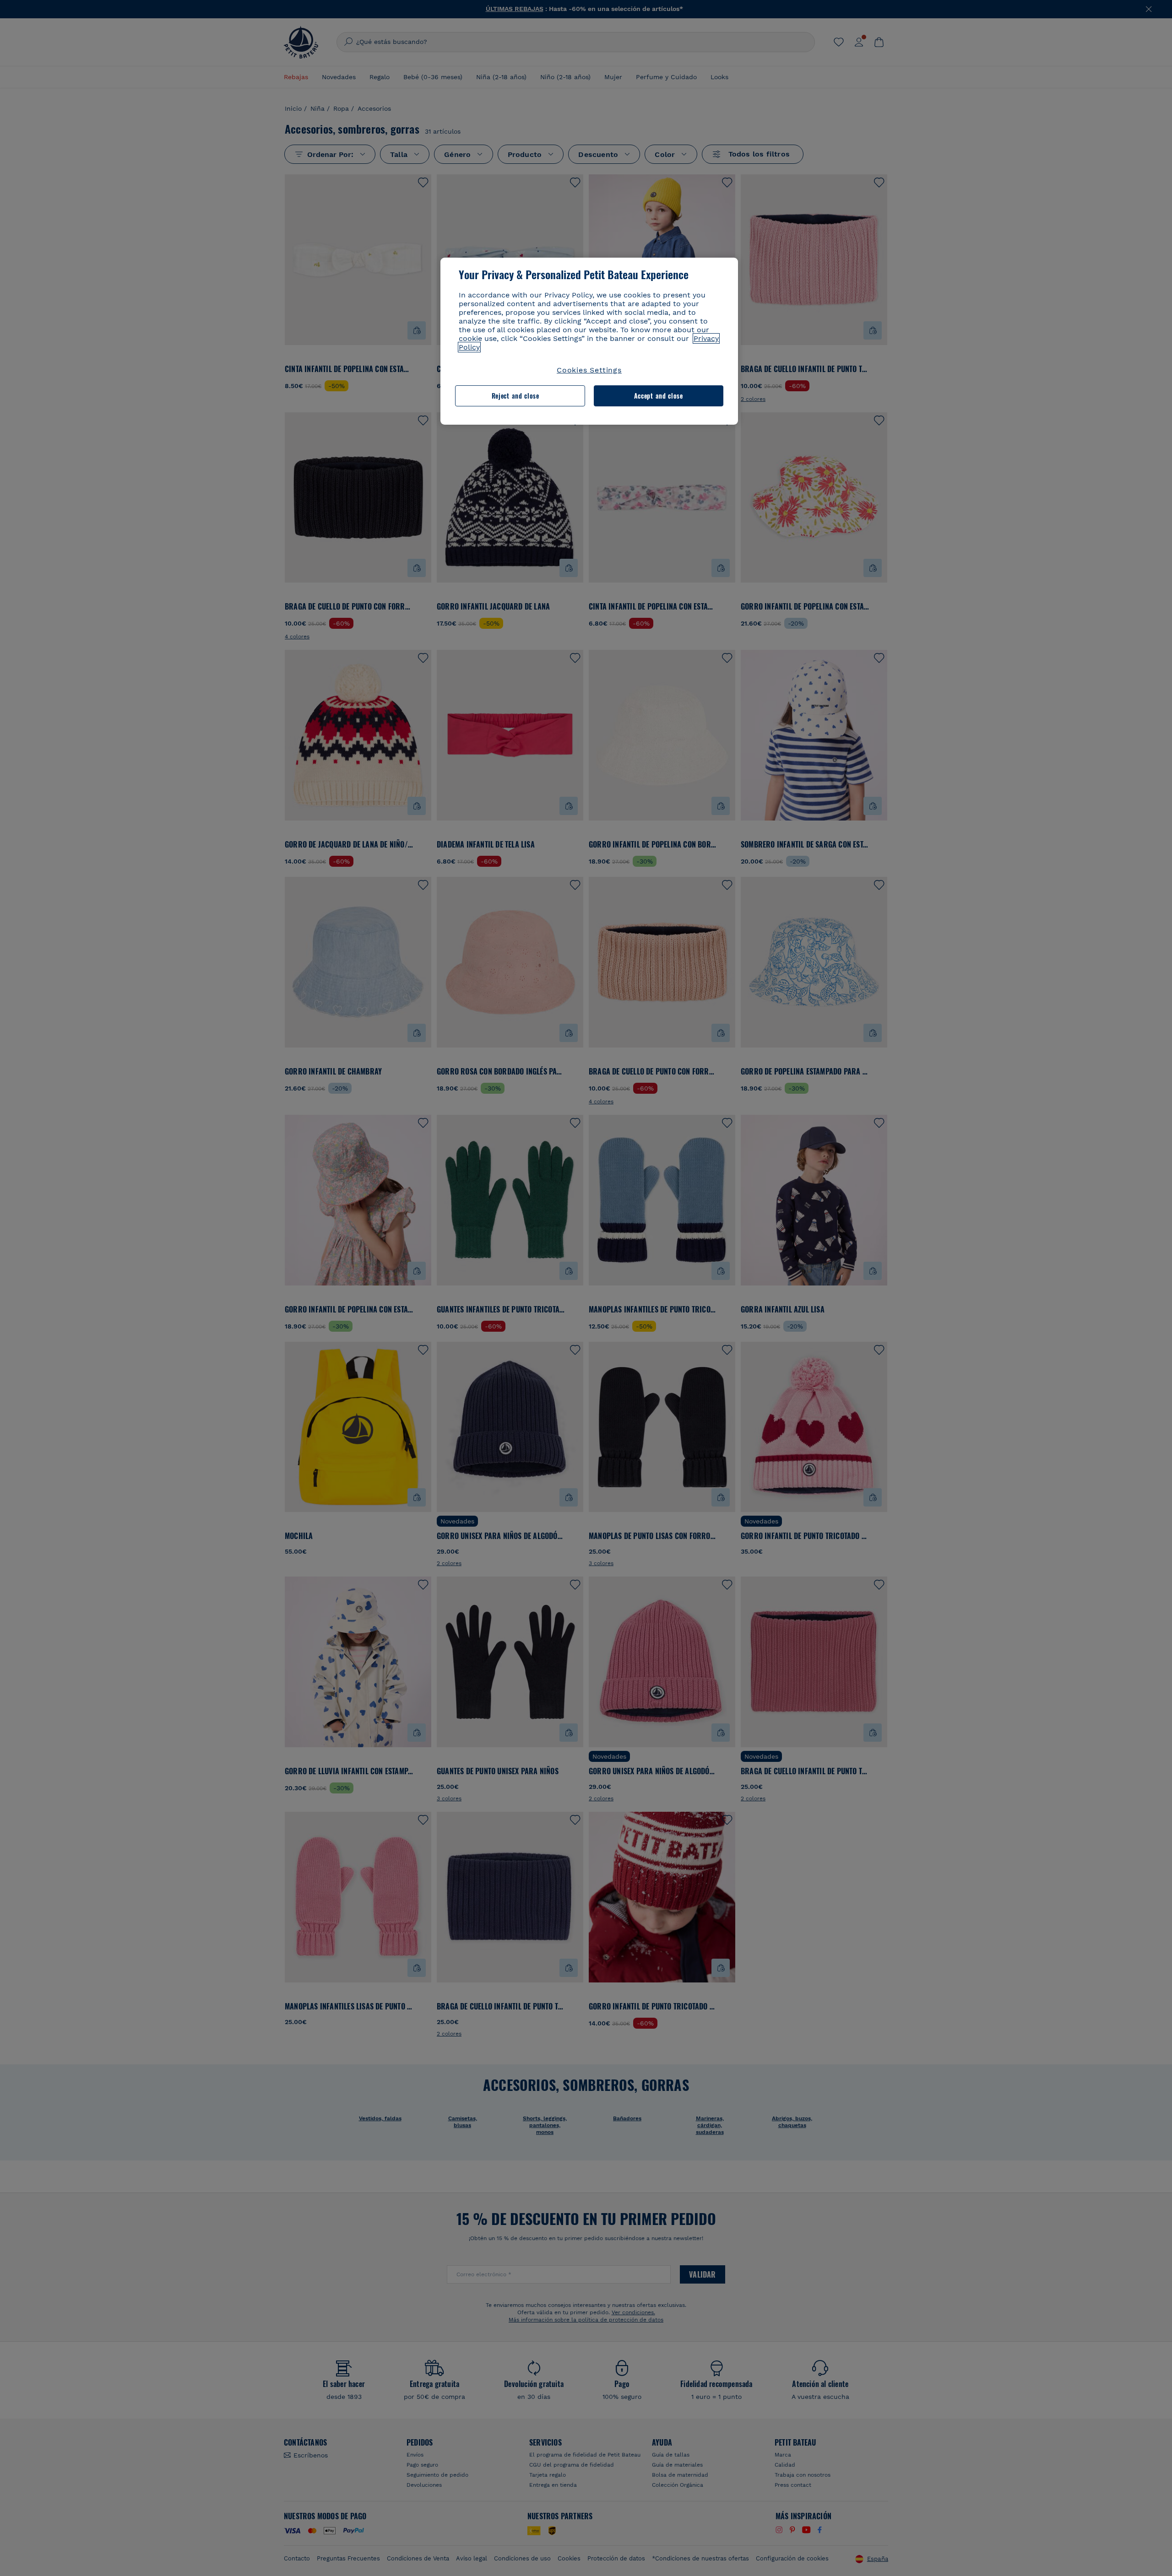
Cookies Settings (589, 370)
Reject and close (515, 396)
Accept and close (659, 396)
